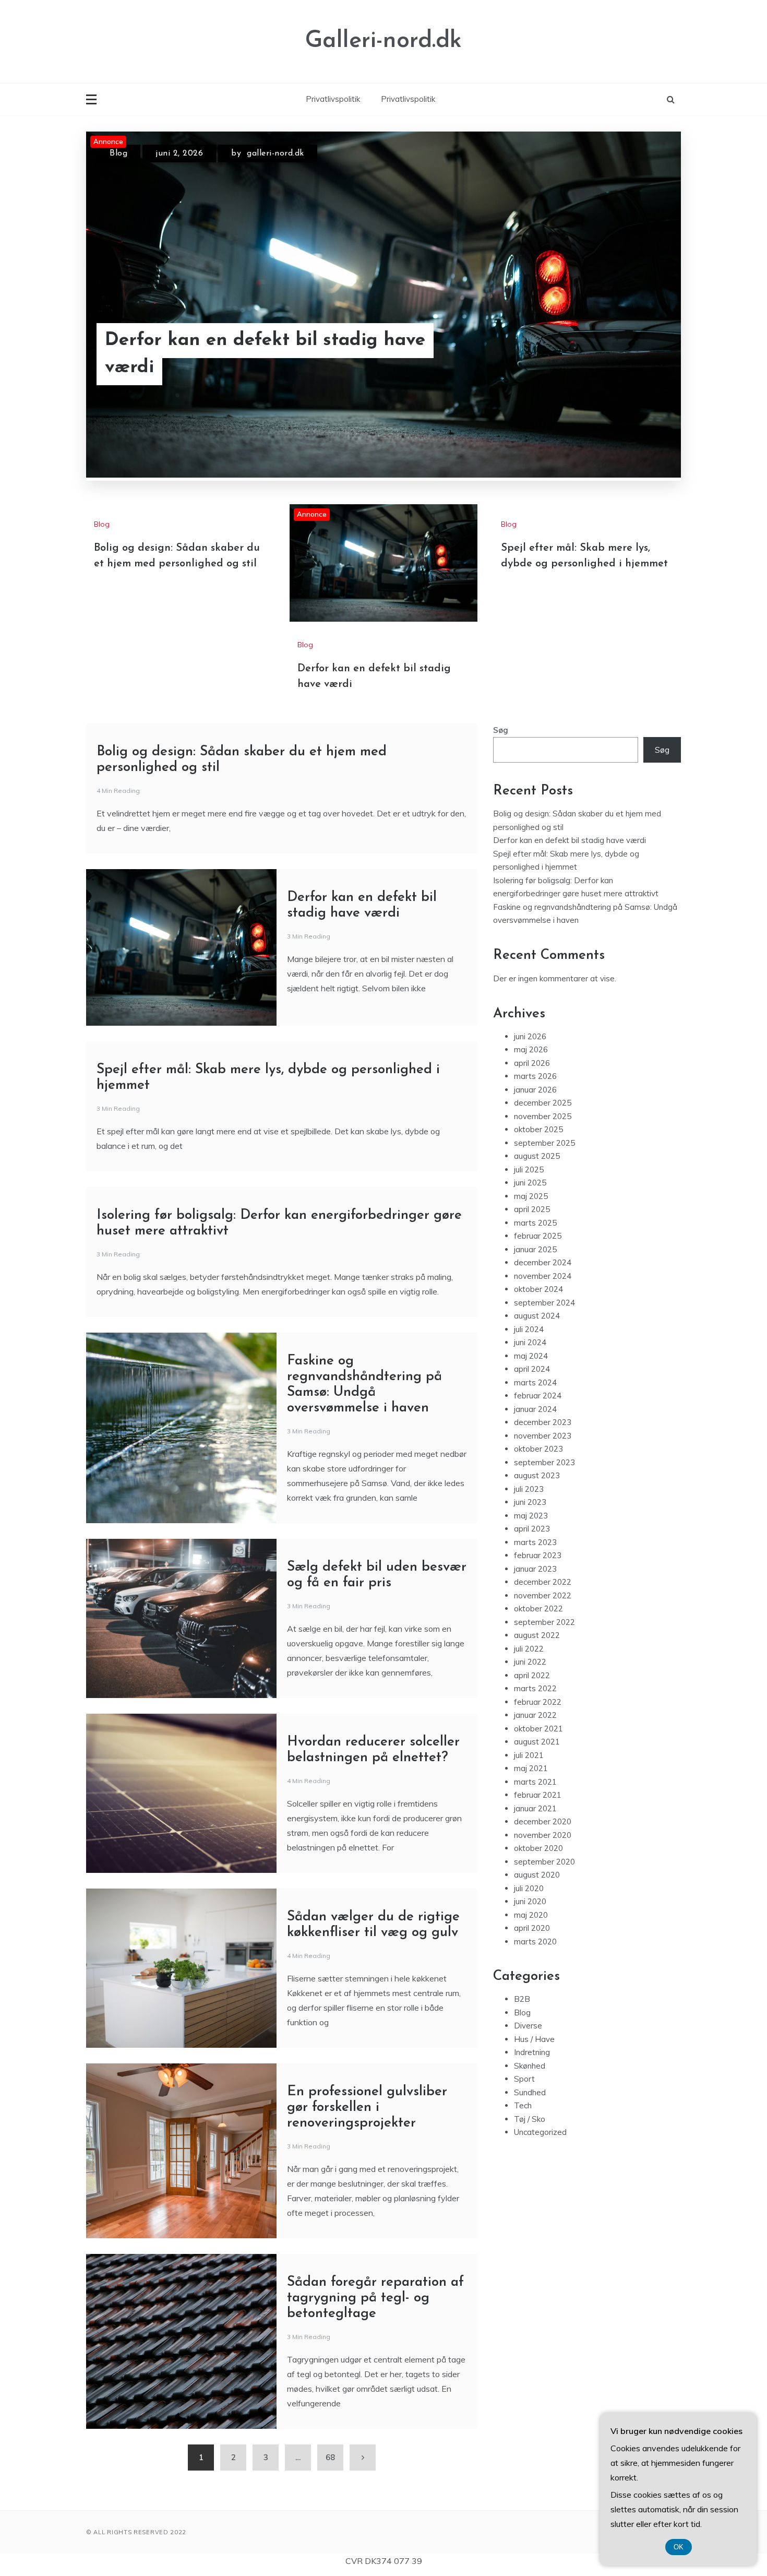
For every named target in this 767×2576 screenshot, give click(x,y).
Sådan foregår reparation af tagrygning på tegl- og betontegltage (375, 2298)
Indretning (532, 2052)
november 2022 (543, 1595)
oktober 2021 (538, 1729)
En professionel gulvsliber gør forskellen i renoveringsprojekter (367, 2108)
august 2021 (537, 1742)
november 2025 (543, 1116)
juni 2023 (530, 1502)
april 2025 (532, 1209)
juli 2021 (529, 1755)
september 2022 (544, 1622)
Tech (523, 2105)
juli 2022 (529, 1649)
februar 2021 (538, 1795)
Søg (501, 730)
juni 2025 (530, 1183)
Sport (524, 2079)
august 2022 (537, 1635)
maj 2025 (531, 1196)
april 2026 (532, 1063)
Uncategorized (540, 2132)
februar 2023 (538, 1555)
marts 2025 (535, 1223)
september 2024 (544, 1303)
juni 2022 (530, 1662)
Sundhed (530, 2092)
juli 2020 (529, 1888)
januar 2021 (535, 1808)
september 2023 (544, 1462)
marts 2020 (535, 1942)
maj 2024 (531, 1356)
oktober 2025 (538, 1129)
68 (330, 2457)
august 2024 (537, 1316)
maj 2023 (531, 1516)
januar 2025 (535, 1249)
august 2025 (537, 1156)
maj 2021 (531, 1768)
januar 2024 (535, 1409)
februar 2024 (538, 1396)
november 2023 (543, 1436)
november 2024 (543, 1276)
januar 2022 (535, 1715)
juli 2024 (529, 1329)
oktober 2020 (538, 1848)
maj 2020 (531, 1915)
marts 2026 (535, 1076)
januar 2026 (535, 1090)
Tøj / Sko (530, 2119)
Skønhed (530, 2066)
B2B (522, 1999)
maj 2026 (531, 1049)
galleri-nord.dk (275, 153)
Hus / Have (534, 2039)
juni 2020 (530, 1901)
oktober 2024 (538, 1289)
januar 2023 (535, 1569)
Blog (118, 153)
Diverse (528, 2026)
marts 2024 (535, 1382)
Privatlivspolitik (333, 99)
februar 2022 (538, 1702)
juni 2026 (530, 1036)
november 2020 (543, 1835)
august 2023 (537, 1475)
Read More (638, 354)
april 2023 (532, 1529)
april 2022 (532, 1675)
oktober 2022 (538, 1608)
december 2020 (543, 1821)
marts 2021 (535, 1782)
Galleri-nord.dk (383, 41)
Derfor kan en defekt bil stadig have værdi (265, 354)
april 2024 (532, 1369)
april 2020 (532, 1928)
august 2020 (537, 1875)
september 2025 (544, 1143)
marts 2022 (535, 1688)
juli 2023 (529, 1489)
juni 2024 (530, 1342)
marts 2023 (535, 1542)
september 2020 (544, 1862)
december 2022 (543, 1582)
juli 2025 (529, 1170)
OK (679, 2547)
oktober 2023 (538, 1449)
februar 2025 (538, 1236)
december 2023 (543, 1422)
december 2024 (543, 1262)
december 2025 (543, 1103)
